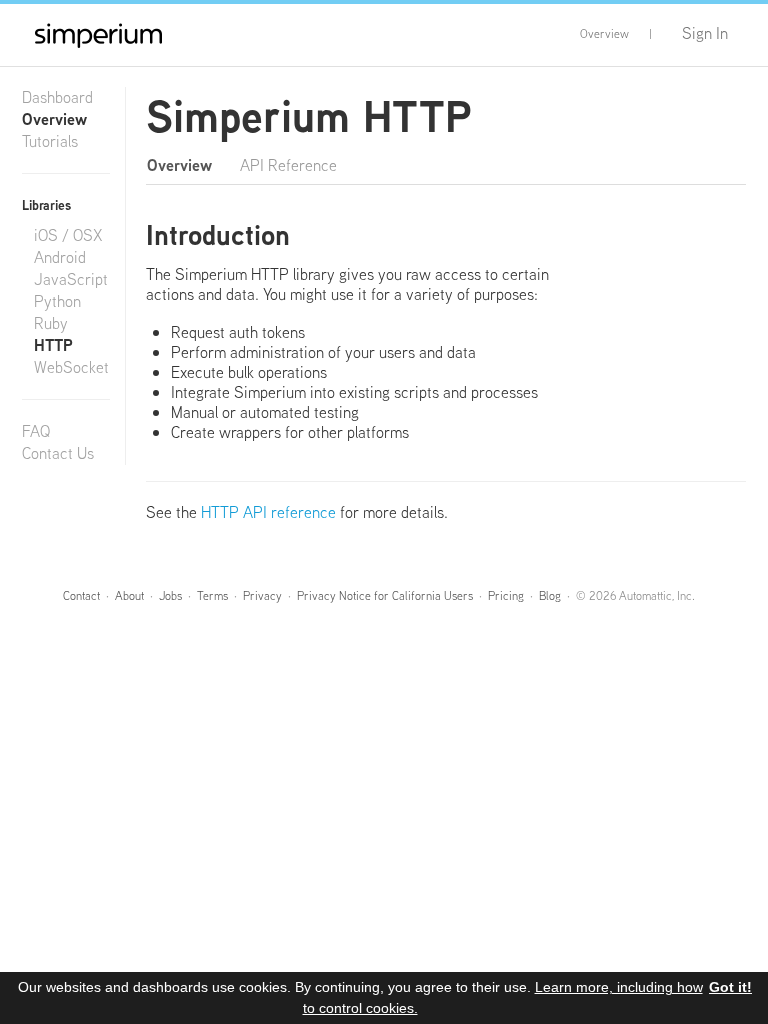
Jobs (170, 595)
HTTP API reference (268, 512)
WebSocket (71, 368)
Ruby (51, 324)
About (129, 595)
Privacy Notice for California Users (385, 595)
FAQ (36, 432)
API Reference (288, 165)
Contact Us (58, 454)
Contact (81, 595)
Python (57, 302)
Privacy (262, 595)
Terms (212, 595)
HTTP (53, 346)
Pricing (506, 595)
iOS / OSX (68, 236)
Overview (604, 33)
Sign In (705, 33)
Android (60, 258)
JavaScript (71, 280)
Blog (550, 595)
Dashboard (57, 98)
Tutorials (50, 142)
